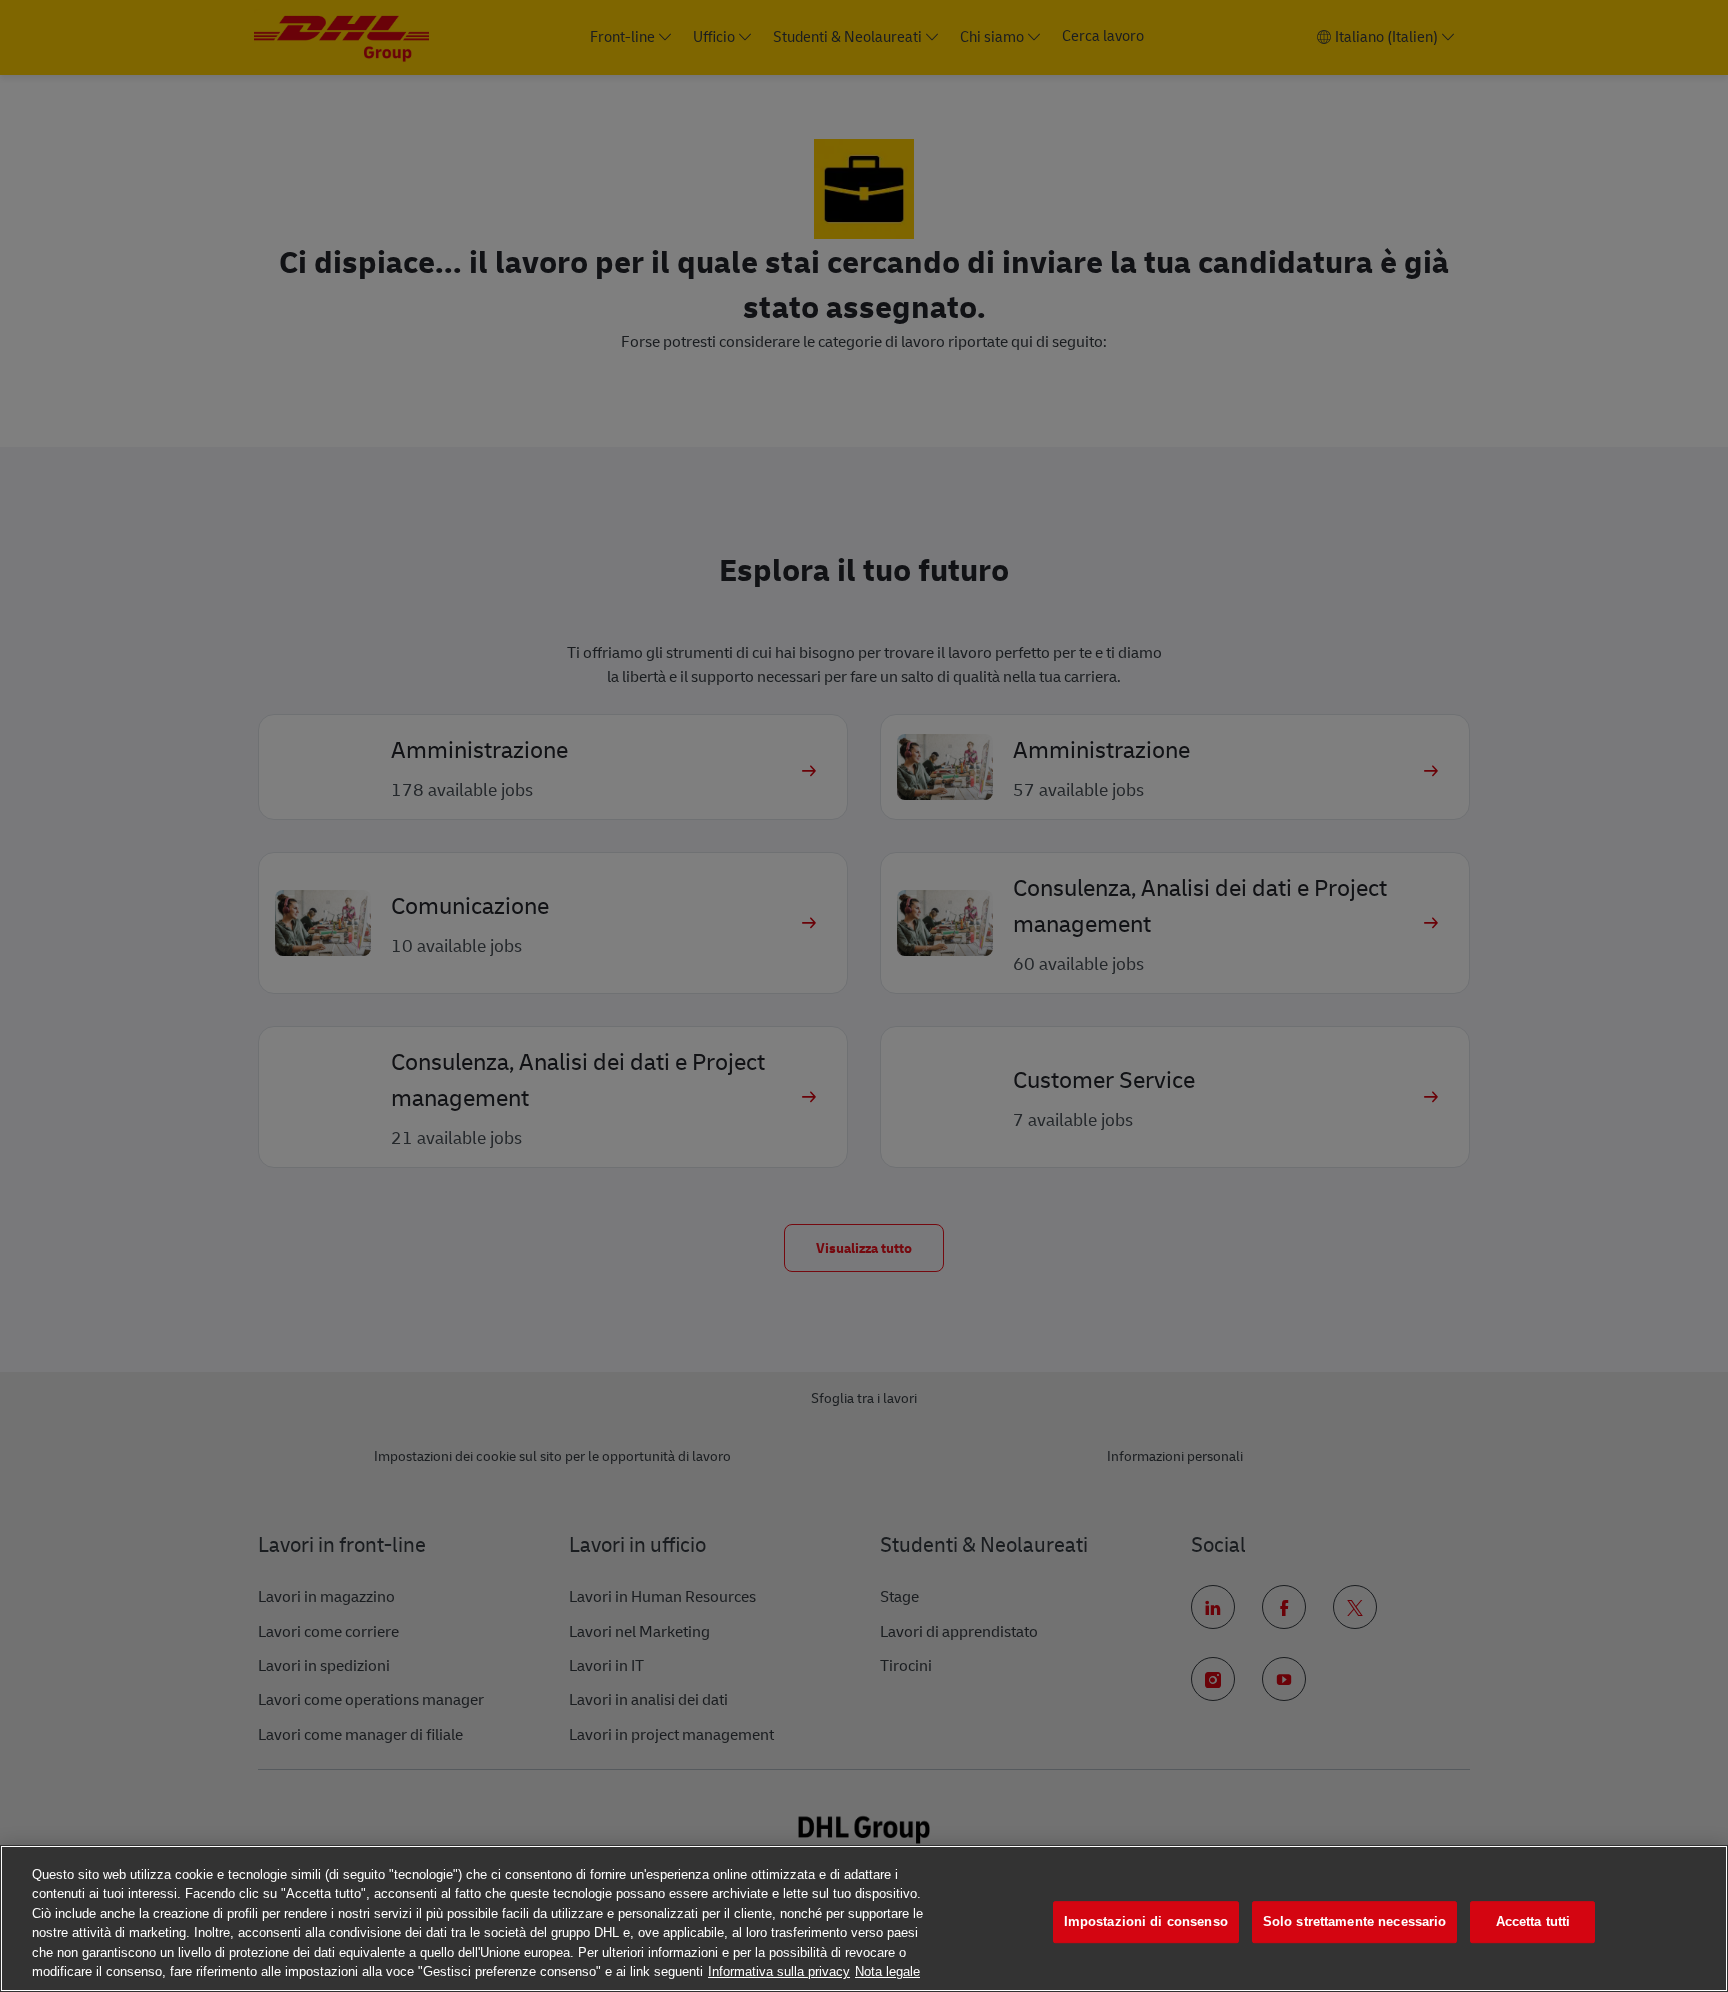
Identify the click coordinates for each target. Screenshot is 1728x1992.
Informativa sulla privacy (779, 1971)
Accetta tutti (1533, 1922)
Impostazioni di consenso (1146, 1922)
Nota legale (887, 1971)
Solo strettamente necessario (1355, 1922)
